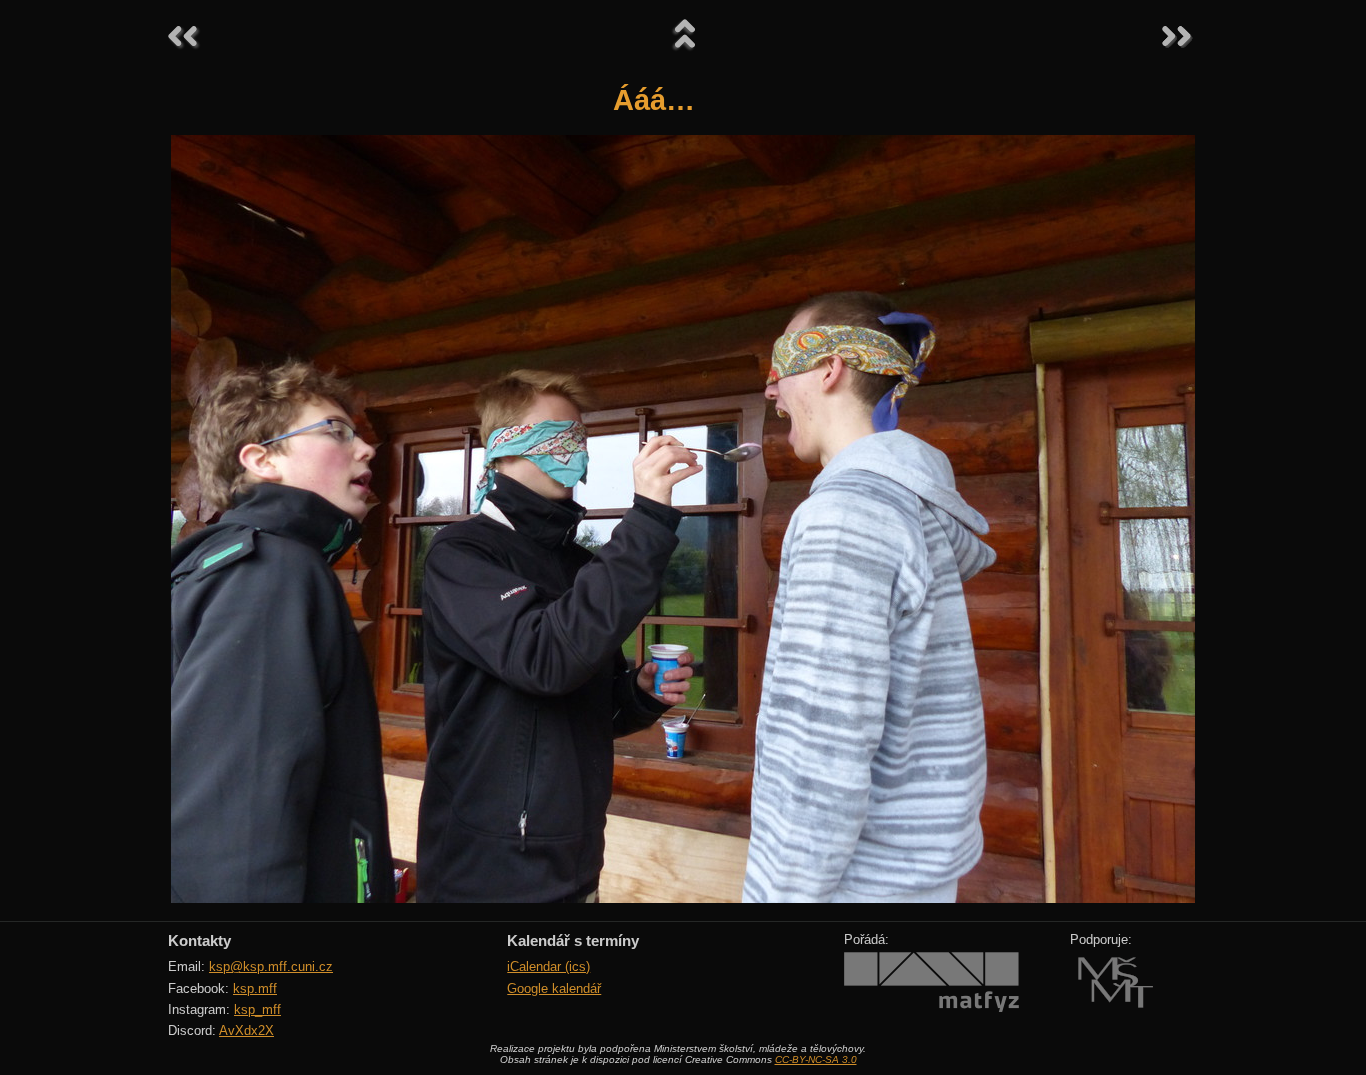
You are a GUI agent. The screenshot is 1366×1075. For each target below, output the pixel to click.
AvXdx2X (246, 1030)
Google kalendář (554, 988)
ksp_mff (257, 1009)
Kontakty (199, 940)
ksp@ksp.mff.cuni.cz (271, 966)
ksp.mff (255, 988)
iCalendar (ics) (548, 966)
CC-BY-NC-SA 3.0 (816, 1059)
